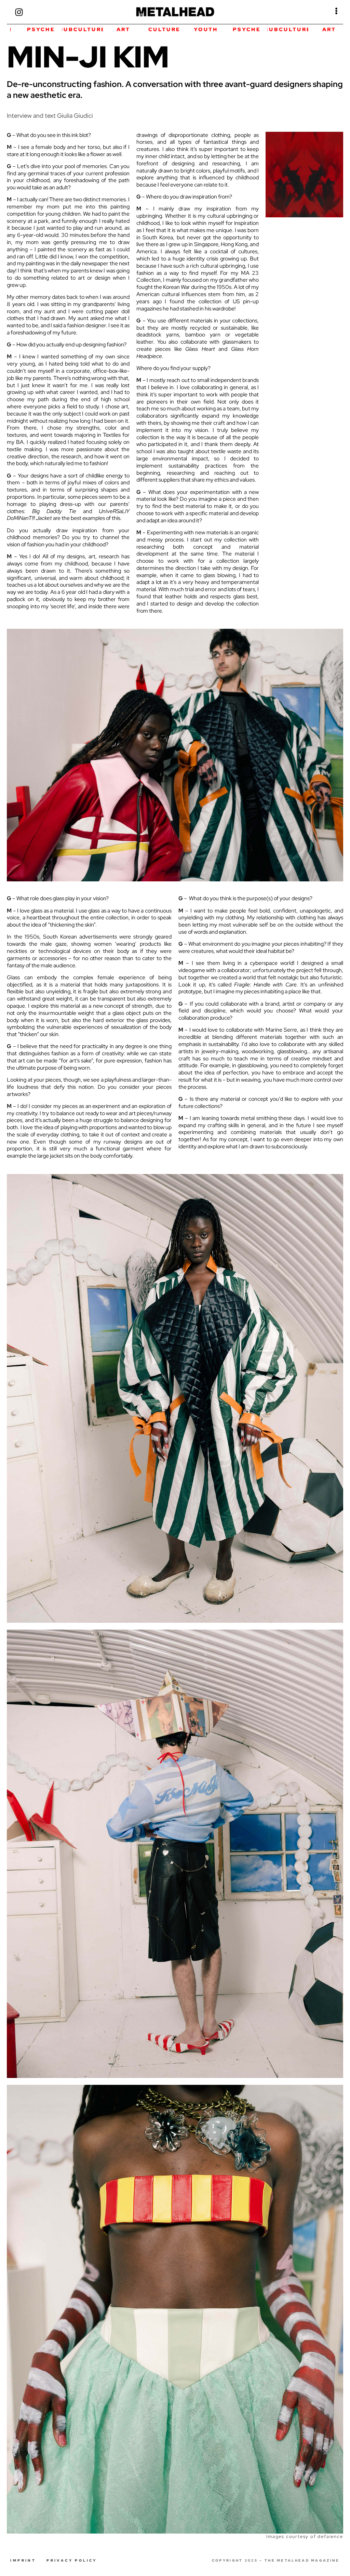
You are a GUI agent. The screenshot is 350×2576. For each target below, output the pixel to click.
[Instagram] (19, 12)
